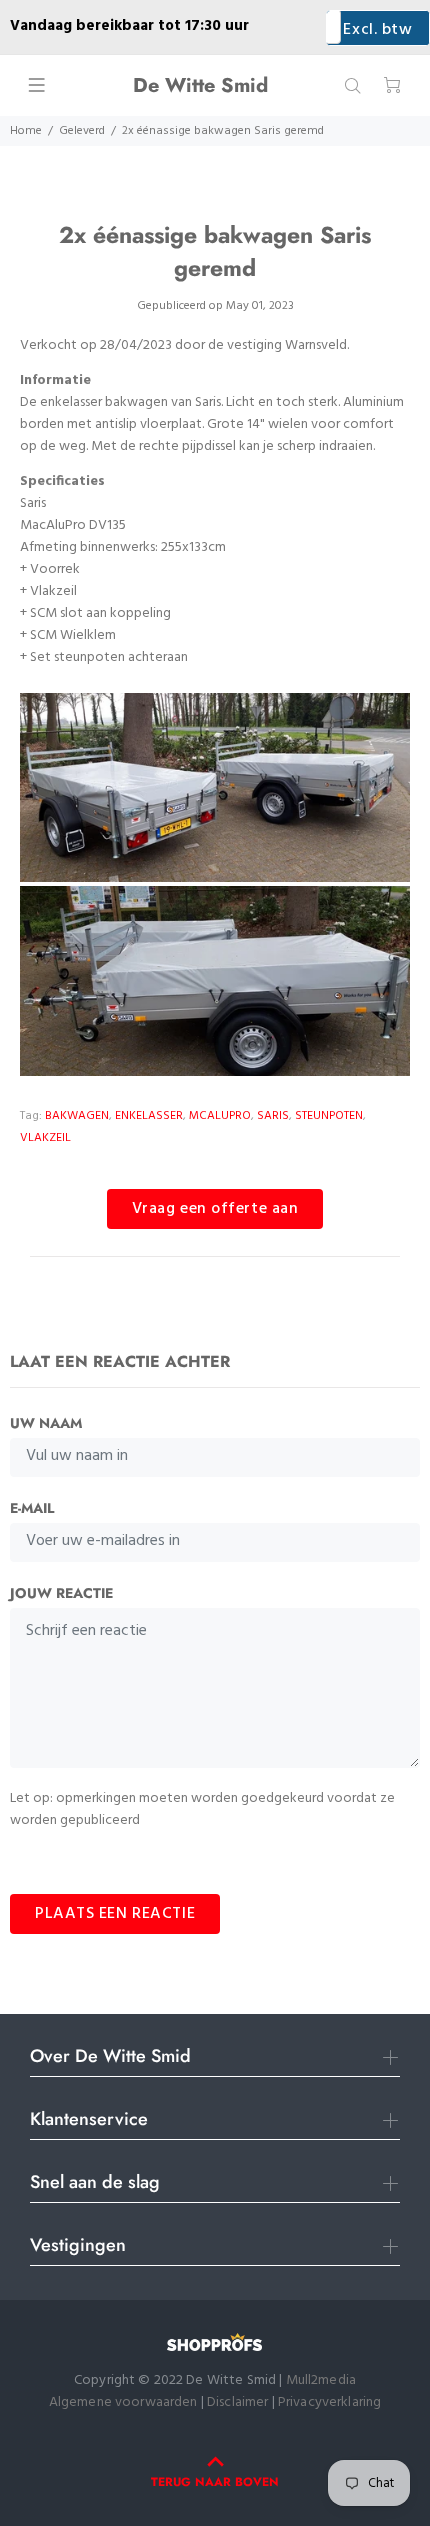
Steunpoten (329, 1116)
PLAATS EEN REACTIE (115, 1914)
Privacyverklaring (329, 2402)
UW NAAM (46, 1423)
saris (273, 1116)
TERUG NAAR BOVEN (215, 2482)
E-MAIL (32, 1508)
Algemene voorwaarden (123, 2402)
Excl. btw (377, 30)
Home (26, 131)
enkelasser (149, 1116)
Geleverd (82, 131)
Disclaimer (239, 2402)
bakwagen (77, 1116)
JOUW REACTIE (61, 1593)
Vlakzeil (45, 1138)
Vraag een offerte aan (215, 1209)
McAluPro (220, 1116)
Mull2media (321, 2380)
